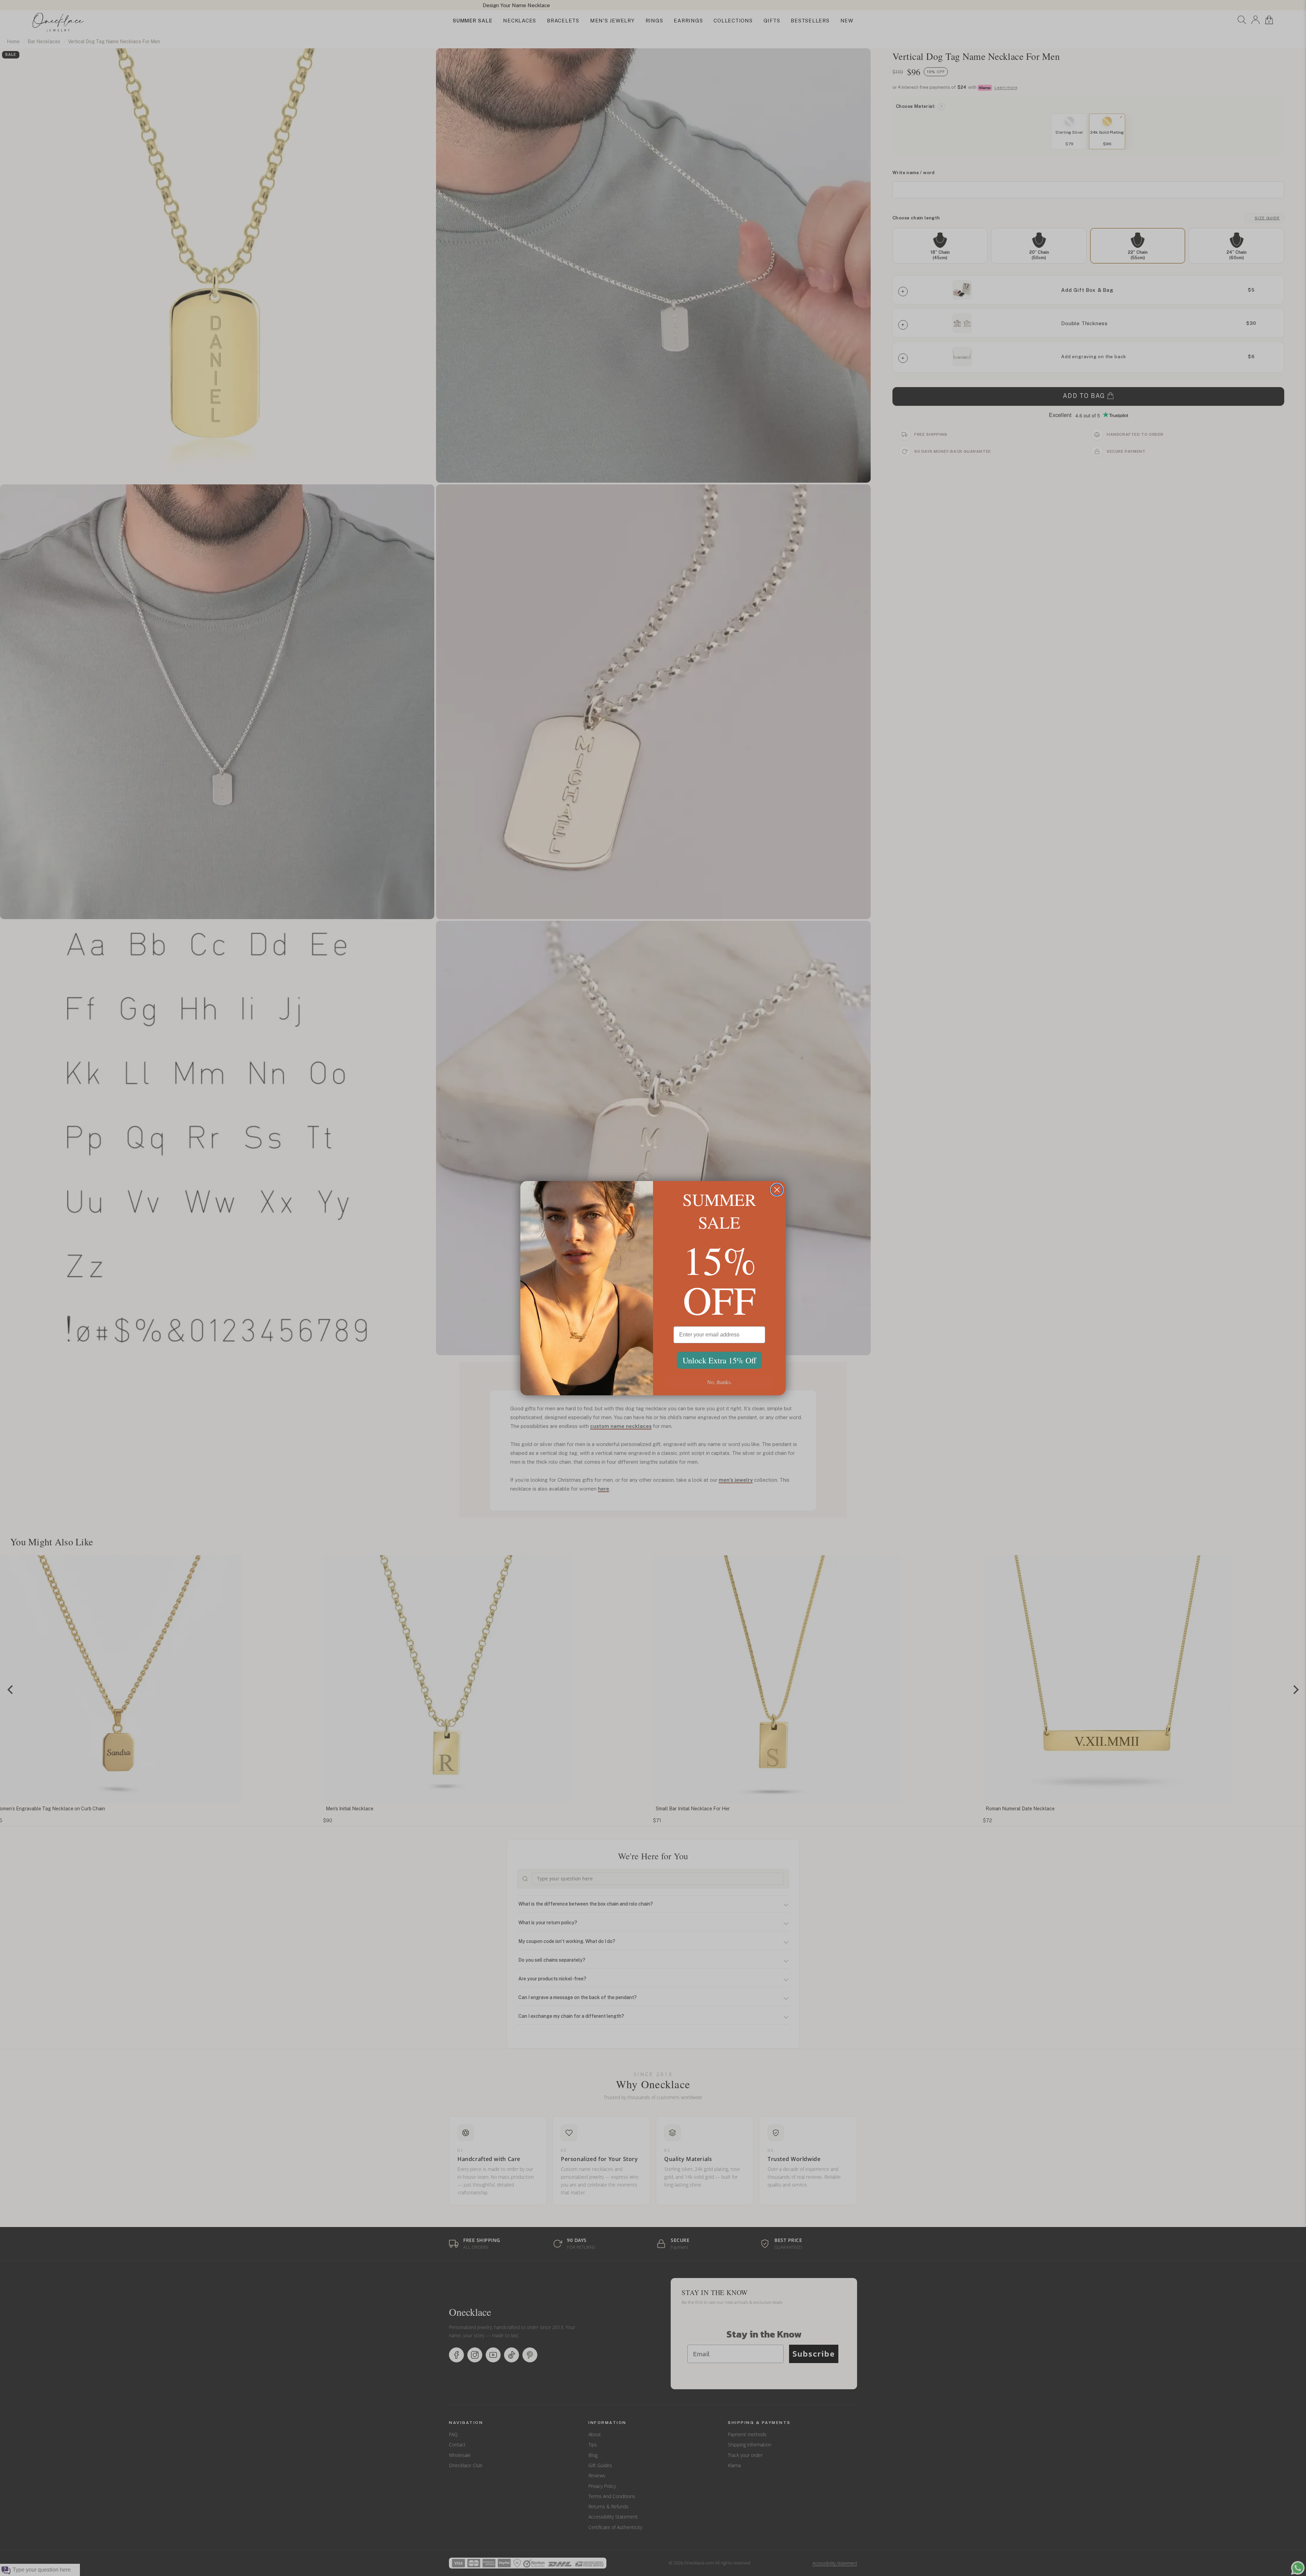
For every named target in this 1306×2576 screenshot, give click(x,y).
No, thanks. (719, 1382)
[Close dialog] (777, 1190)
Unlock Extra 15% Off (719, 1360)
